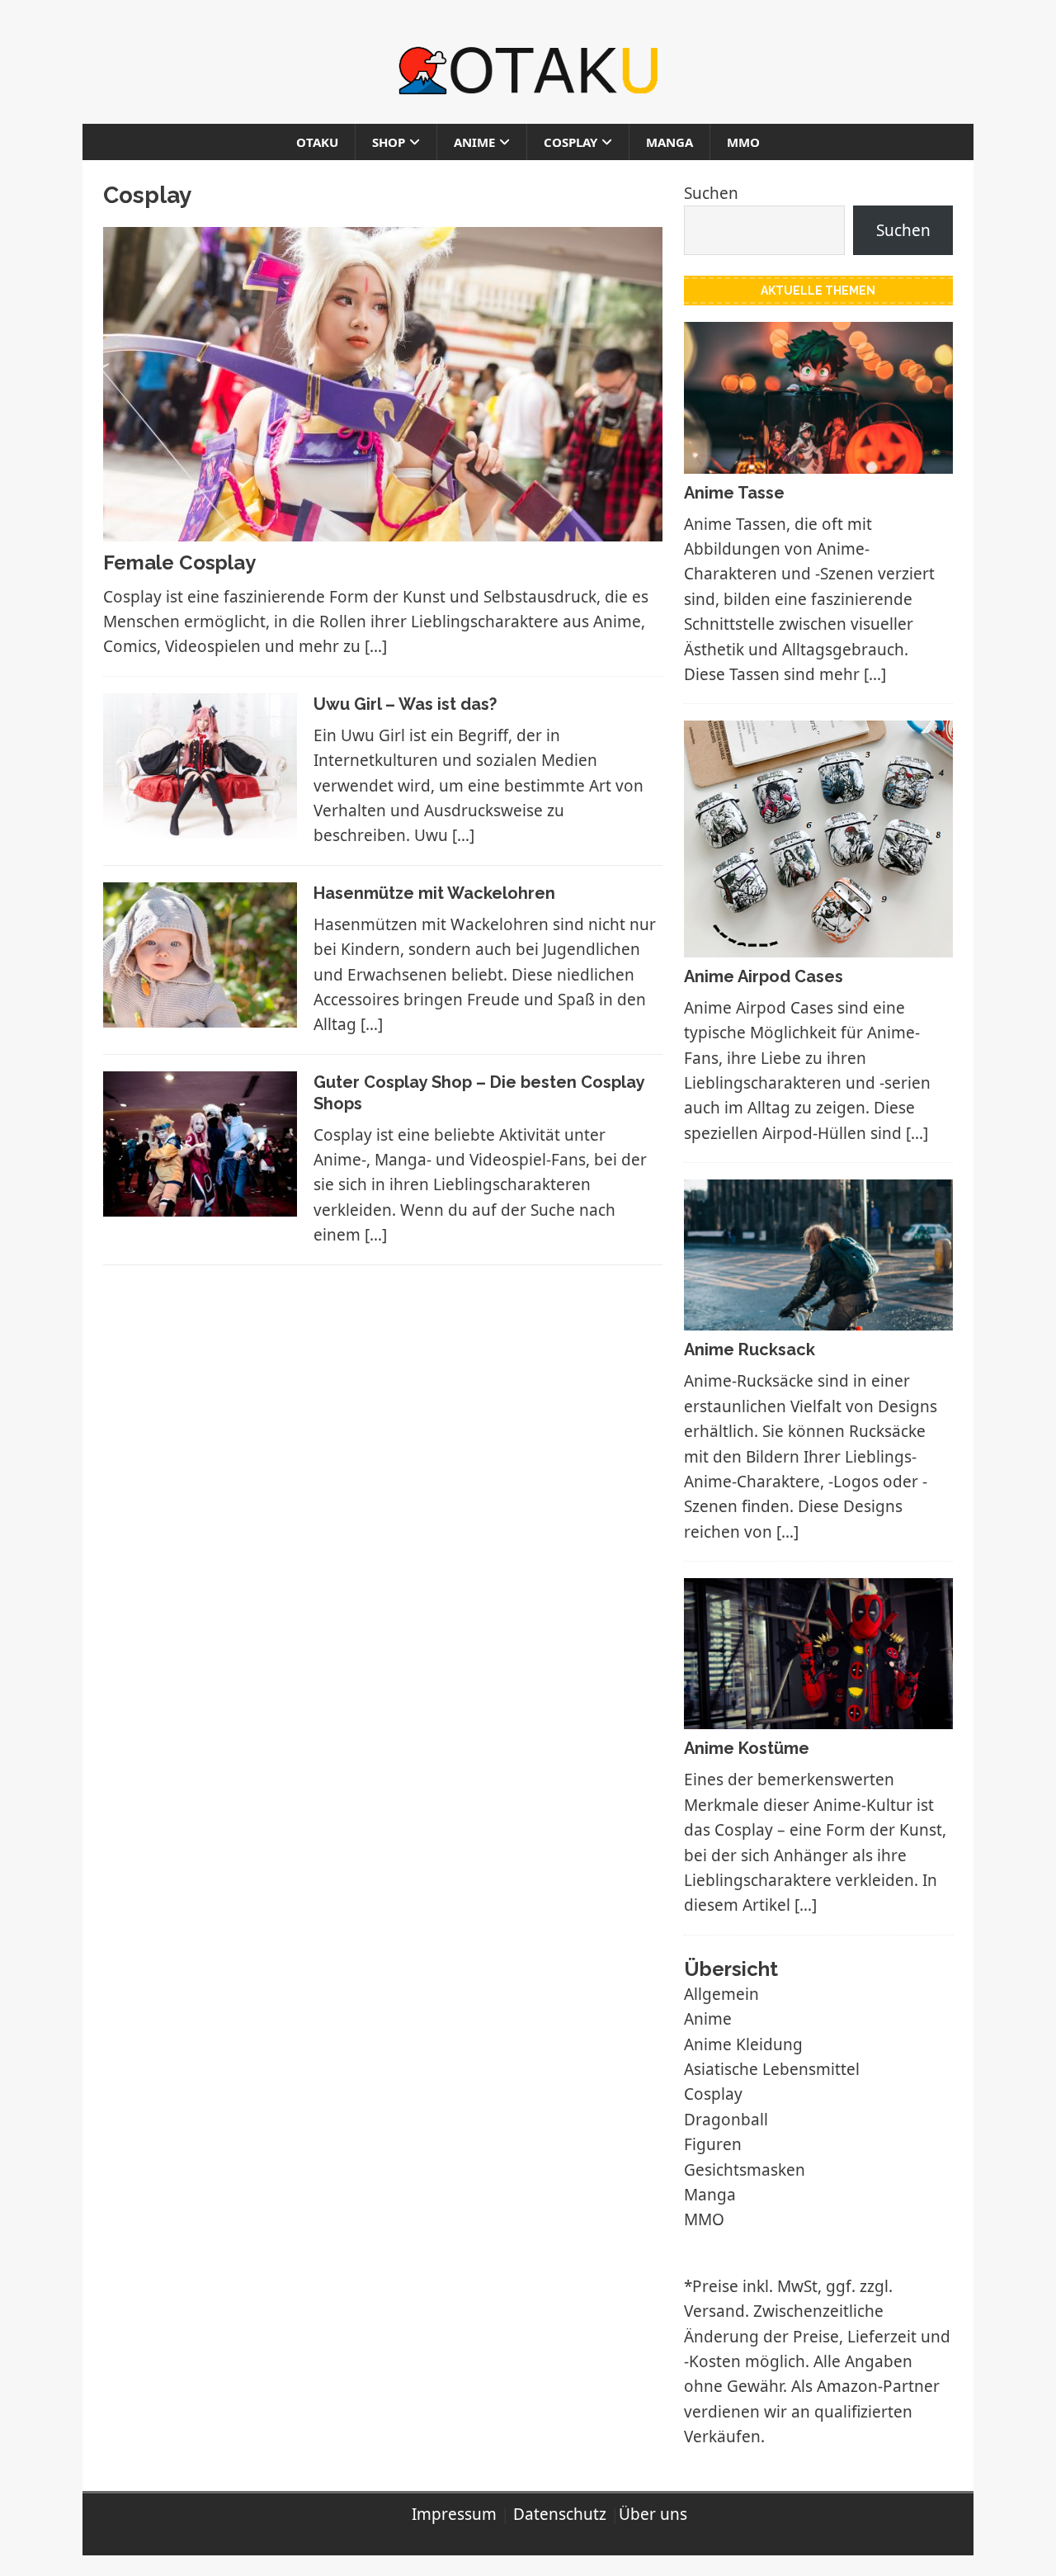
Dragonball (726, 2120)
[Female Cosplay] (383, 529)
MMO (743, 142)
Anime (474, 142)
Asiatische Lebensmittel (772, 2069)
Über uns (653, 2514)
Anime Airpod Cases (764, 976)
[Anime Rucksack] (818, 1318)
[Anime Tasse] (818, 461)
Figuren (713, 2144)
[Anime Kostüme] (818, 1717)
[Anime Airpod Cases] (818, 944)
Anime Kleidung (743, 2044)
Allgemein (721, 1994)
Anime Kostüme (747, 1748)
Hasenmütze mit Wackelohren (434, 893)
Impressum (454, 2514)
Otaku (317, 142)
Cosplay (570, 142)
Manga (669, 142)
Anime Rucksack (750, 1349)
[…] (376, 646)
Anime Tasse (734, 493)
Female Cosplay (179, 562)
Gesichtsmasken (745, 2170)
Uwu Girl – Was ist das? (405, 704)
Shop (389, 142)
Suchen (711, 193)
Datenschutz (560, 2514)
